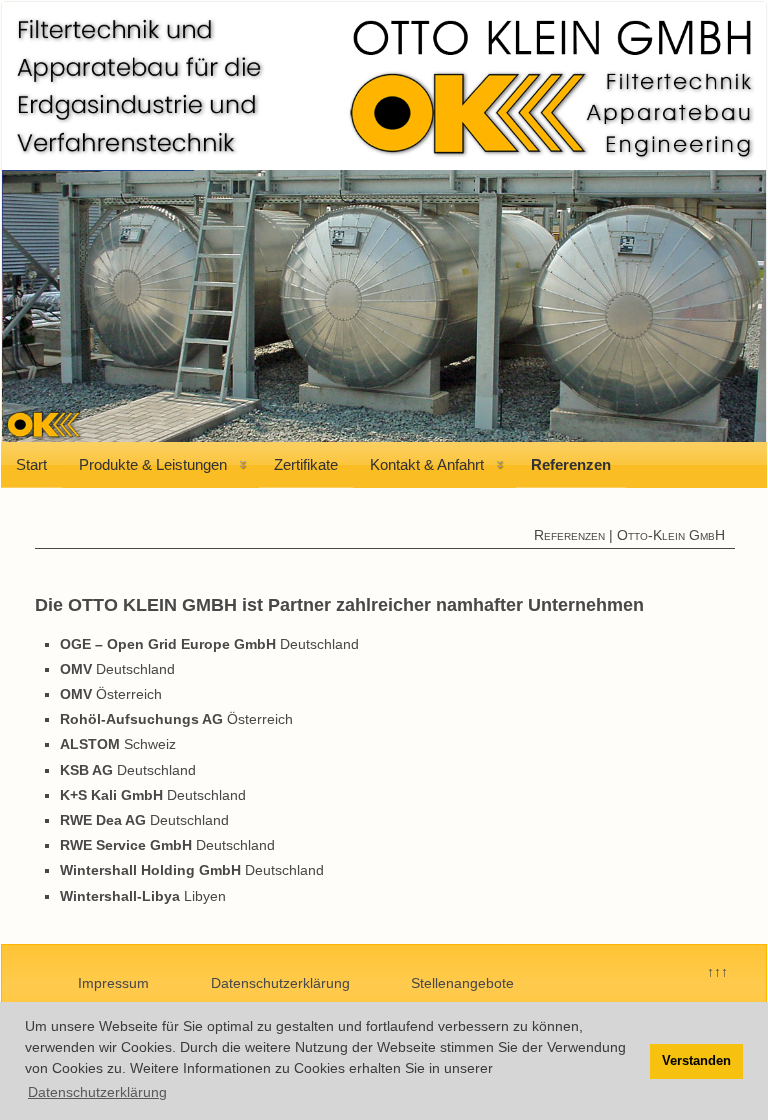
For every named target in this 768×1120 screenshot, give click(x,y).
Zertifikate (306, 464)
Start (31, 464)
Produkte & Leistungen (153, 464)
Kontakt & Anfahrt (427, 464)
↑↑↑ (717, 972)
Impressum (113, 983)
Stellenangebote (462, 983)
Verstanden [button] (696, 1061)
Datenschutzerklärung (280, 983)
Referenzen (571, 464)
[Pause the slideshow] (705, 306)
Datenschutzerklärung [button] (97, 1092)
